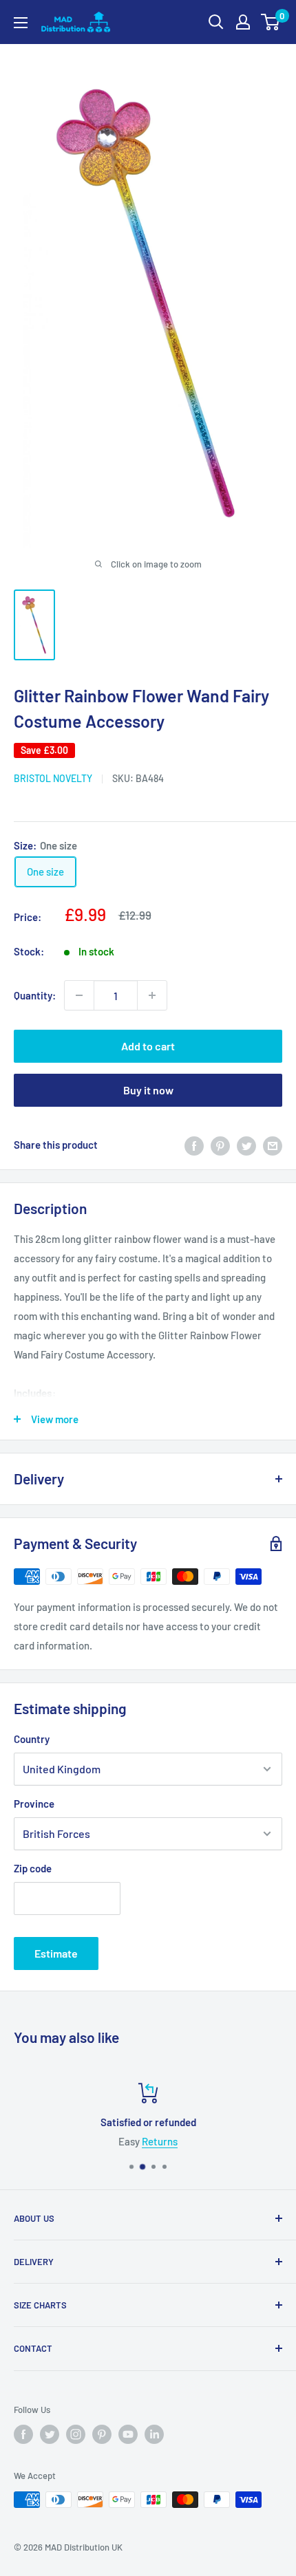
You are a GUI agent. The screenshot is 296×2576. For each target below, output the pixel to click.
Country (32, 1739)
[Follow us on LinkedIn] (154, 2434)
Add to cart (148, 1046)
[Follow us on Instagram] (76, 2434)
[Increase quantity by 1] (152, 995)
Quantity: (35, 995)
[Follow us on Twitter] (50, 2434)
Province (34, 1804)
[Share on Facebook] (194, 1145)
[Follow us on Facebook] (23, 2434)
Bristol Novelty (53, 778)
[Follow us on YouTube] (128, 2434)
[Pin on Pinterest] (220, 1145)
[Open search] (216, 22)
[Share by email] (273, 1145)
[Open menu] (21, 23)
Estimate (56, 1953)
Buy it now (148, 1090)
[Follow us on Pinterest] (102, 2434)
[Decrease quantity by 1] (79, 995)
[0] (271, 22)
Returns (160, 2141)
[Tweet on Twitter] (246, 1145)
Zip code (33, 1868)
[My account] (243, 22)
